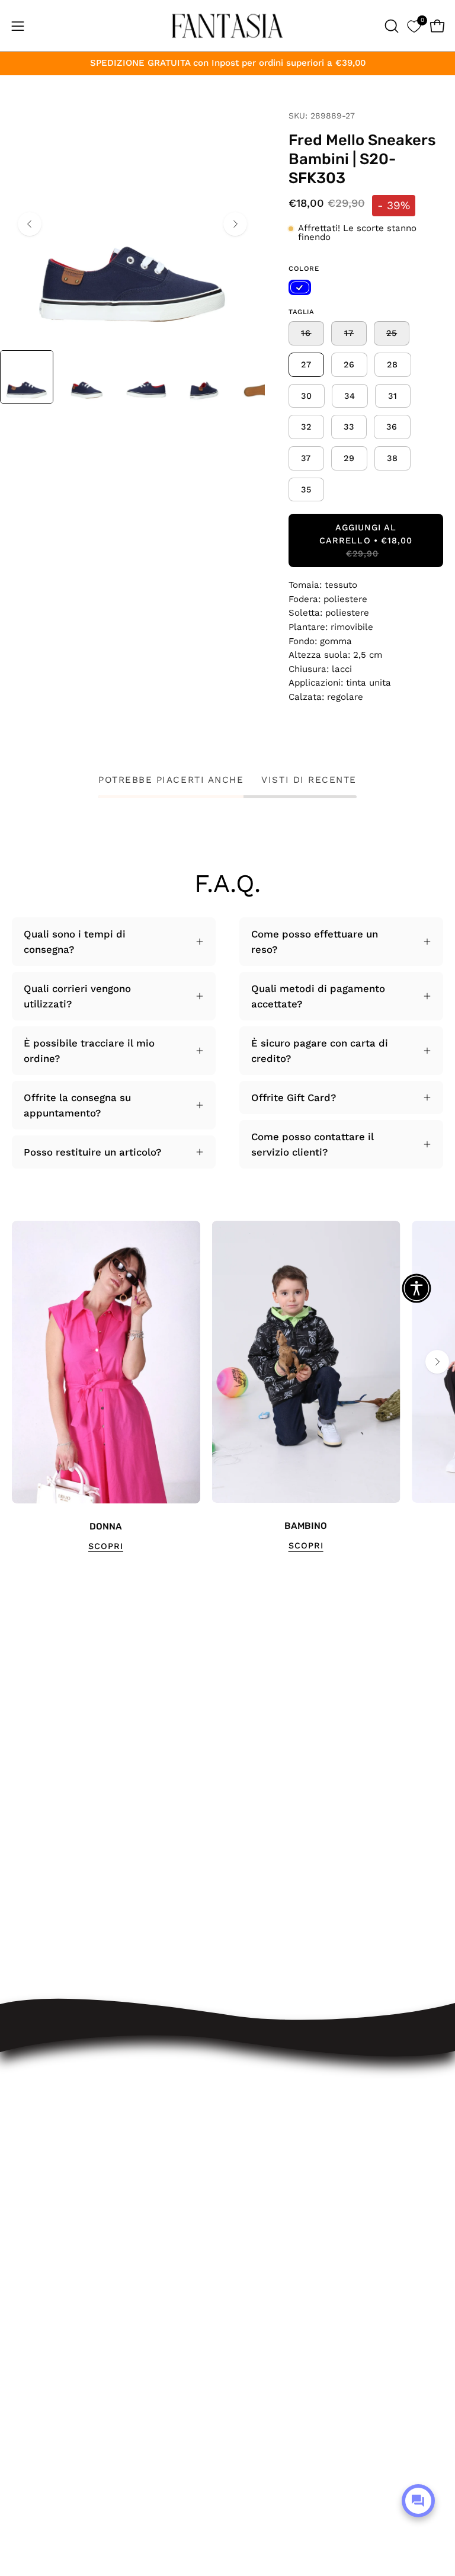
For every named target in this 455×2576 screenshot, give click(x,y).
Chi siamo (263, 2262)
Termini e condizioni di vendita (313, 2180)
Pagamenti (265, 2159)
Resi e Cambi (272, 2139)
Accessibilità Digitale (289, 2200)
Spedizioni (264, 2118)
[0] (414, 26)
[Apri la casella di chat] (418, 2501)
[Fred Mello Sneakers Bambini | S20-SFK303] (27, 377)
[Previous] (30, 224)
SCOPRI (106, 1546)
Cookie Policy (272, 2241)
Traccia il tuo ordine (288, 2098)
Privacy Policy (272, 2220)
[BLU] (300, 287)
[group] (227, 1387)
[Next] (235, 224)
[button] (390, 26)
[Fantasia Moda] (227, 26)
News (253, 2282)
